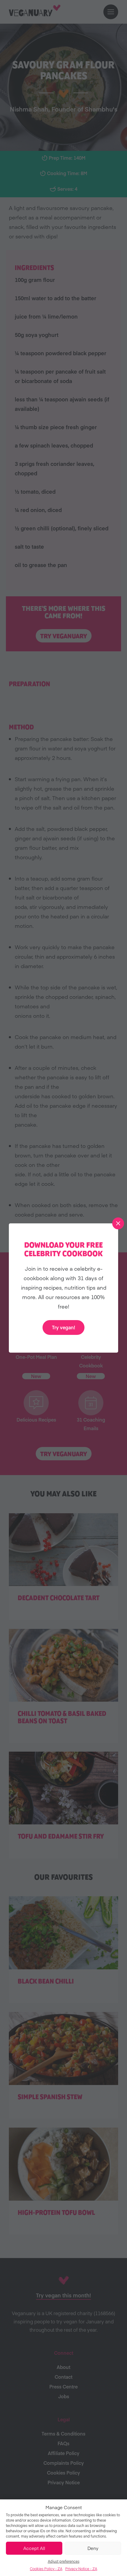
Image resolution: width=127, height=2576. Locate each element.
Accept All (34, 2548)
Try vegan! (63, 1327)
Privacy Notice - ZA (81, 2569)
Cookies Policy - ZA (46, 2569)
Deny (93, 2548)
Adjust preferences (64, 2561)
